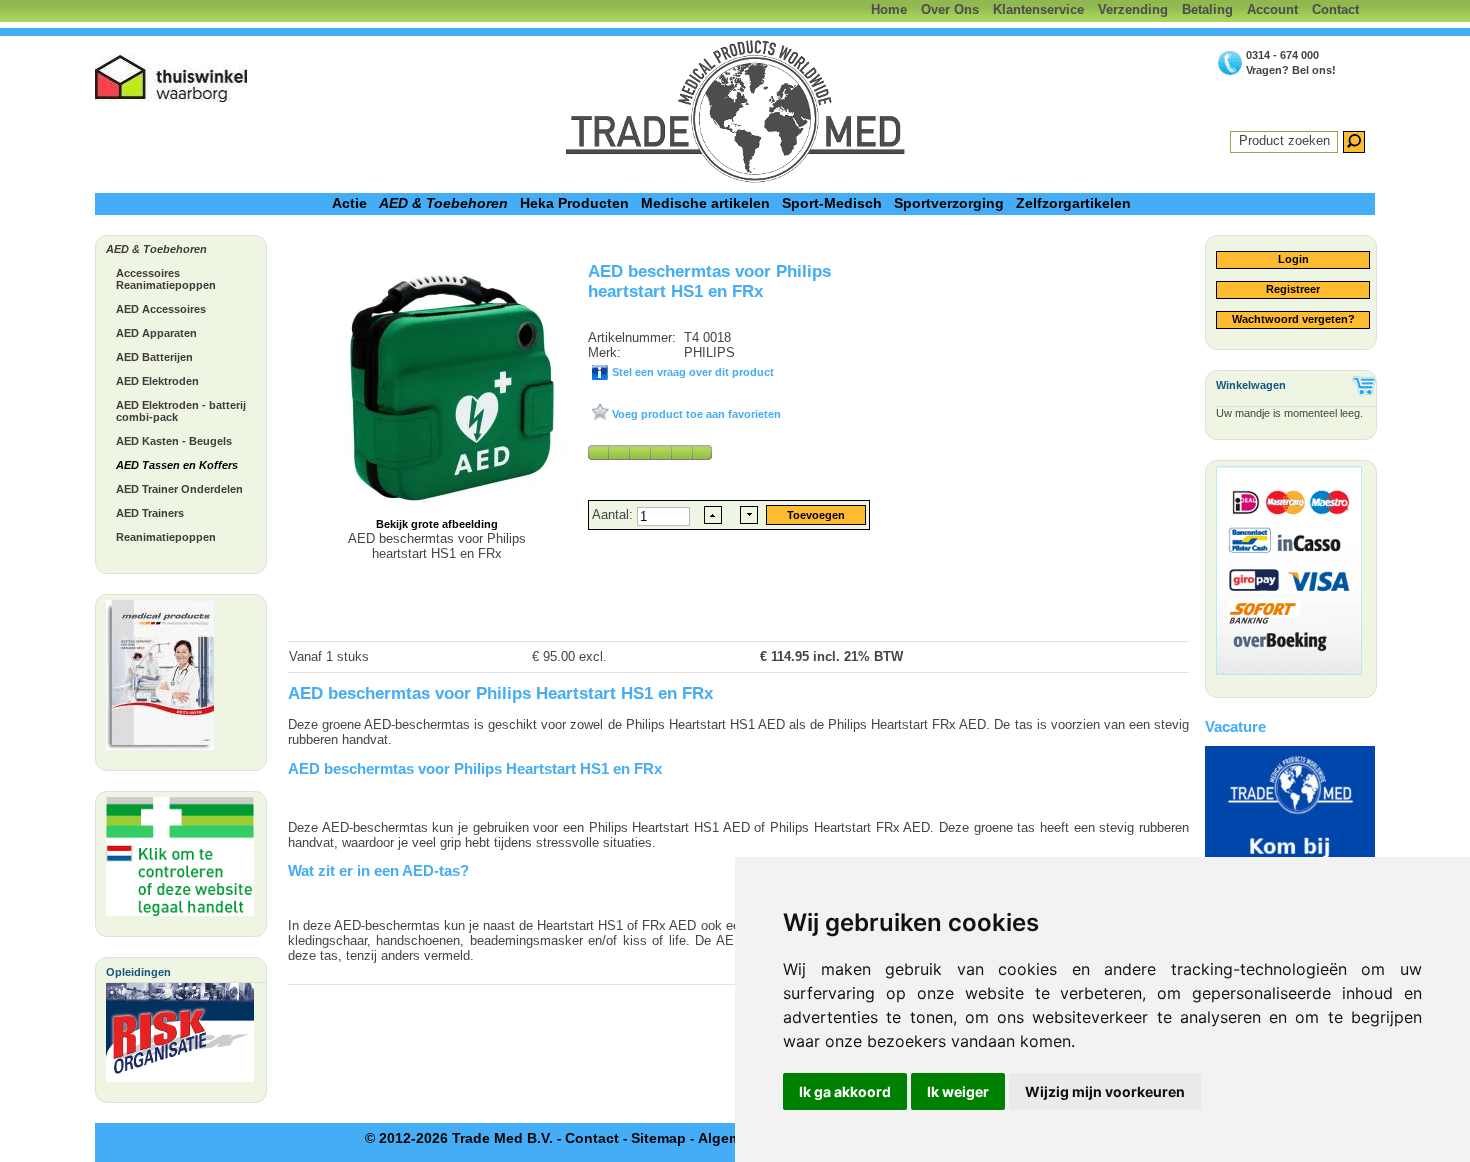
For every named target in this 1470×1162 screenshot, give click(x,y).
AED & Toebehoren (443, 203)
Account (1272, 9)
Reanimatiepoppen (166, 537)
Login (1293, 259)
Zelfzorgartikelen (1073, 203)
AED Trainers (150, 513)
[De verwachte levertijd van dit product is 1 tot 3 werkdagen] (650, 452)
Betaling (1207, 9)
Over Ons (950, 9)
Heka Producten (574, 203)
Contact (1335, 9)
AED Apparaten (156, 333)
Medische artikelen (705, 203)
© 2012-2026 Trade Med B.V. (459, 1138)
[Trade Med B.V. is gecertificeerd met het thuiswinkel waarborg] (172, 78)
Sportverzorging (949, 203)
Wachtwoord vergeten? (1293, 319)
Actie (349, 203)
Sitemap (658, 1138)
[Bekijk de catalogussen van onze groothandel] (160, 680)
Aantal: (614, 514)
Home (889, 9)
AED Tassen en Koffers (177, 465)
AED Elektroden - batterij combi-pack (181, 411)
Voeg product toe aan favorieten (695, 414)
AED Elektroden (157, 381)
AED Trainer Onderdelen (179, 489)
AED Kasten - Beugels (174, 441)
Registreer (1293, 289)
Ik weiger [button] (958, 1091)
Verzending (1133, 9)
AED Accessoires (161, 309)
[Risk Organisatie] (180, 1037)
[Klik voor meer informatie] (180, 861)
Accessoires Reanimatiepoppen (166, 279)
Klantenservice (1038, 9)
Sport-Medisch (832, 203)
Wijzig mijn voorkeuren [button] (1105, 1091)
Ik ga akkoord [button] (845, 1091)
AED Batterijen (154, 357)
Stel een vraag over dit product (691, 372)
